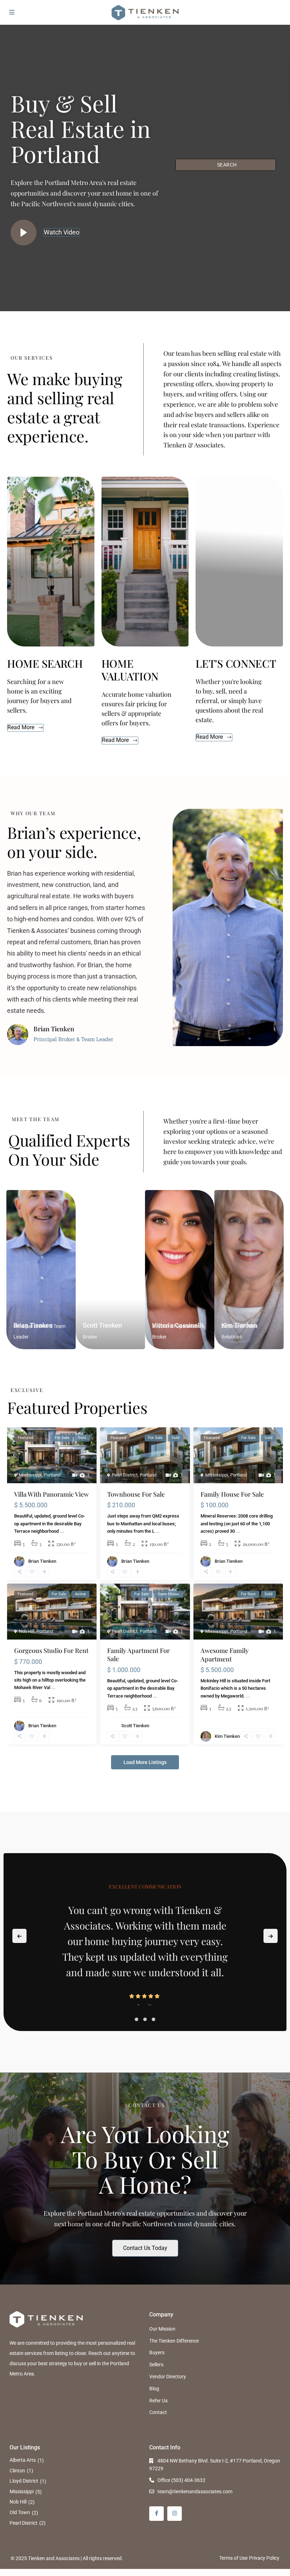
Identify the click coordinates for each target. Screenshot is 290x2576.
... (62, 1531)
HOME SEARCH (45, 663)
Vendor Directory (168, 2377)
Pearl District (125, 1475)
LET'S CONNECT (236, 663)
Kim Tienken (227, 1736)
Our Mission (162, 2329)
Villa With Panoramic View (51, 1494)
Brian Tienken (42, 1561)
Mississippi (30, 1475)
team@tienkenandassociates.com (195, 2491)
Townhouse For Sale (136, 1494)
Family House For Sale (232, 1494)
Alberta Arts (23, 2460)
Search (227, 165)
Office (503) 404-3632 (181, 2480)
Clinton (17, 2471)
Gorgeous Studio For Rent (51, 1650)
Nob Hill (27, 1631)
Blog (154, 2389)
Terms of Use (233, 2558)
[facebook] (156, 2514)
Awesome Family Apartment (225, 1655)
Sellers (156, 2365)
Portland (52, 1475)
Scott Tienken (102, 1325)
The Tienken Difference (174, 2341)
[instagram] (175, 2514)
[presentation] (19, 1936)
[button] (137, 2019)
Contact (158, 2412)
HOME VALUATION (130, 670)
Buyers (157, 2352)
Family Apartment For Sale (138, 1655)
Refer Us (158, 2401)
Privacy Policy (264, 2558)
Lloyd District (24, 2481)
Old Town (20, 2512)
